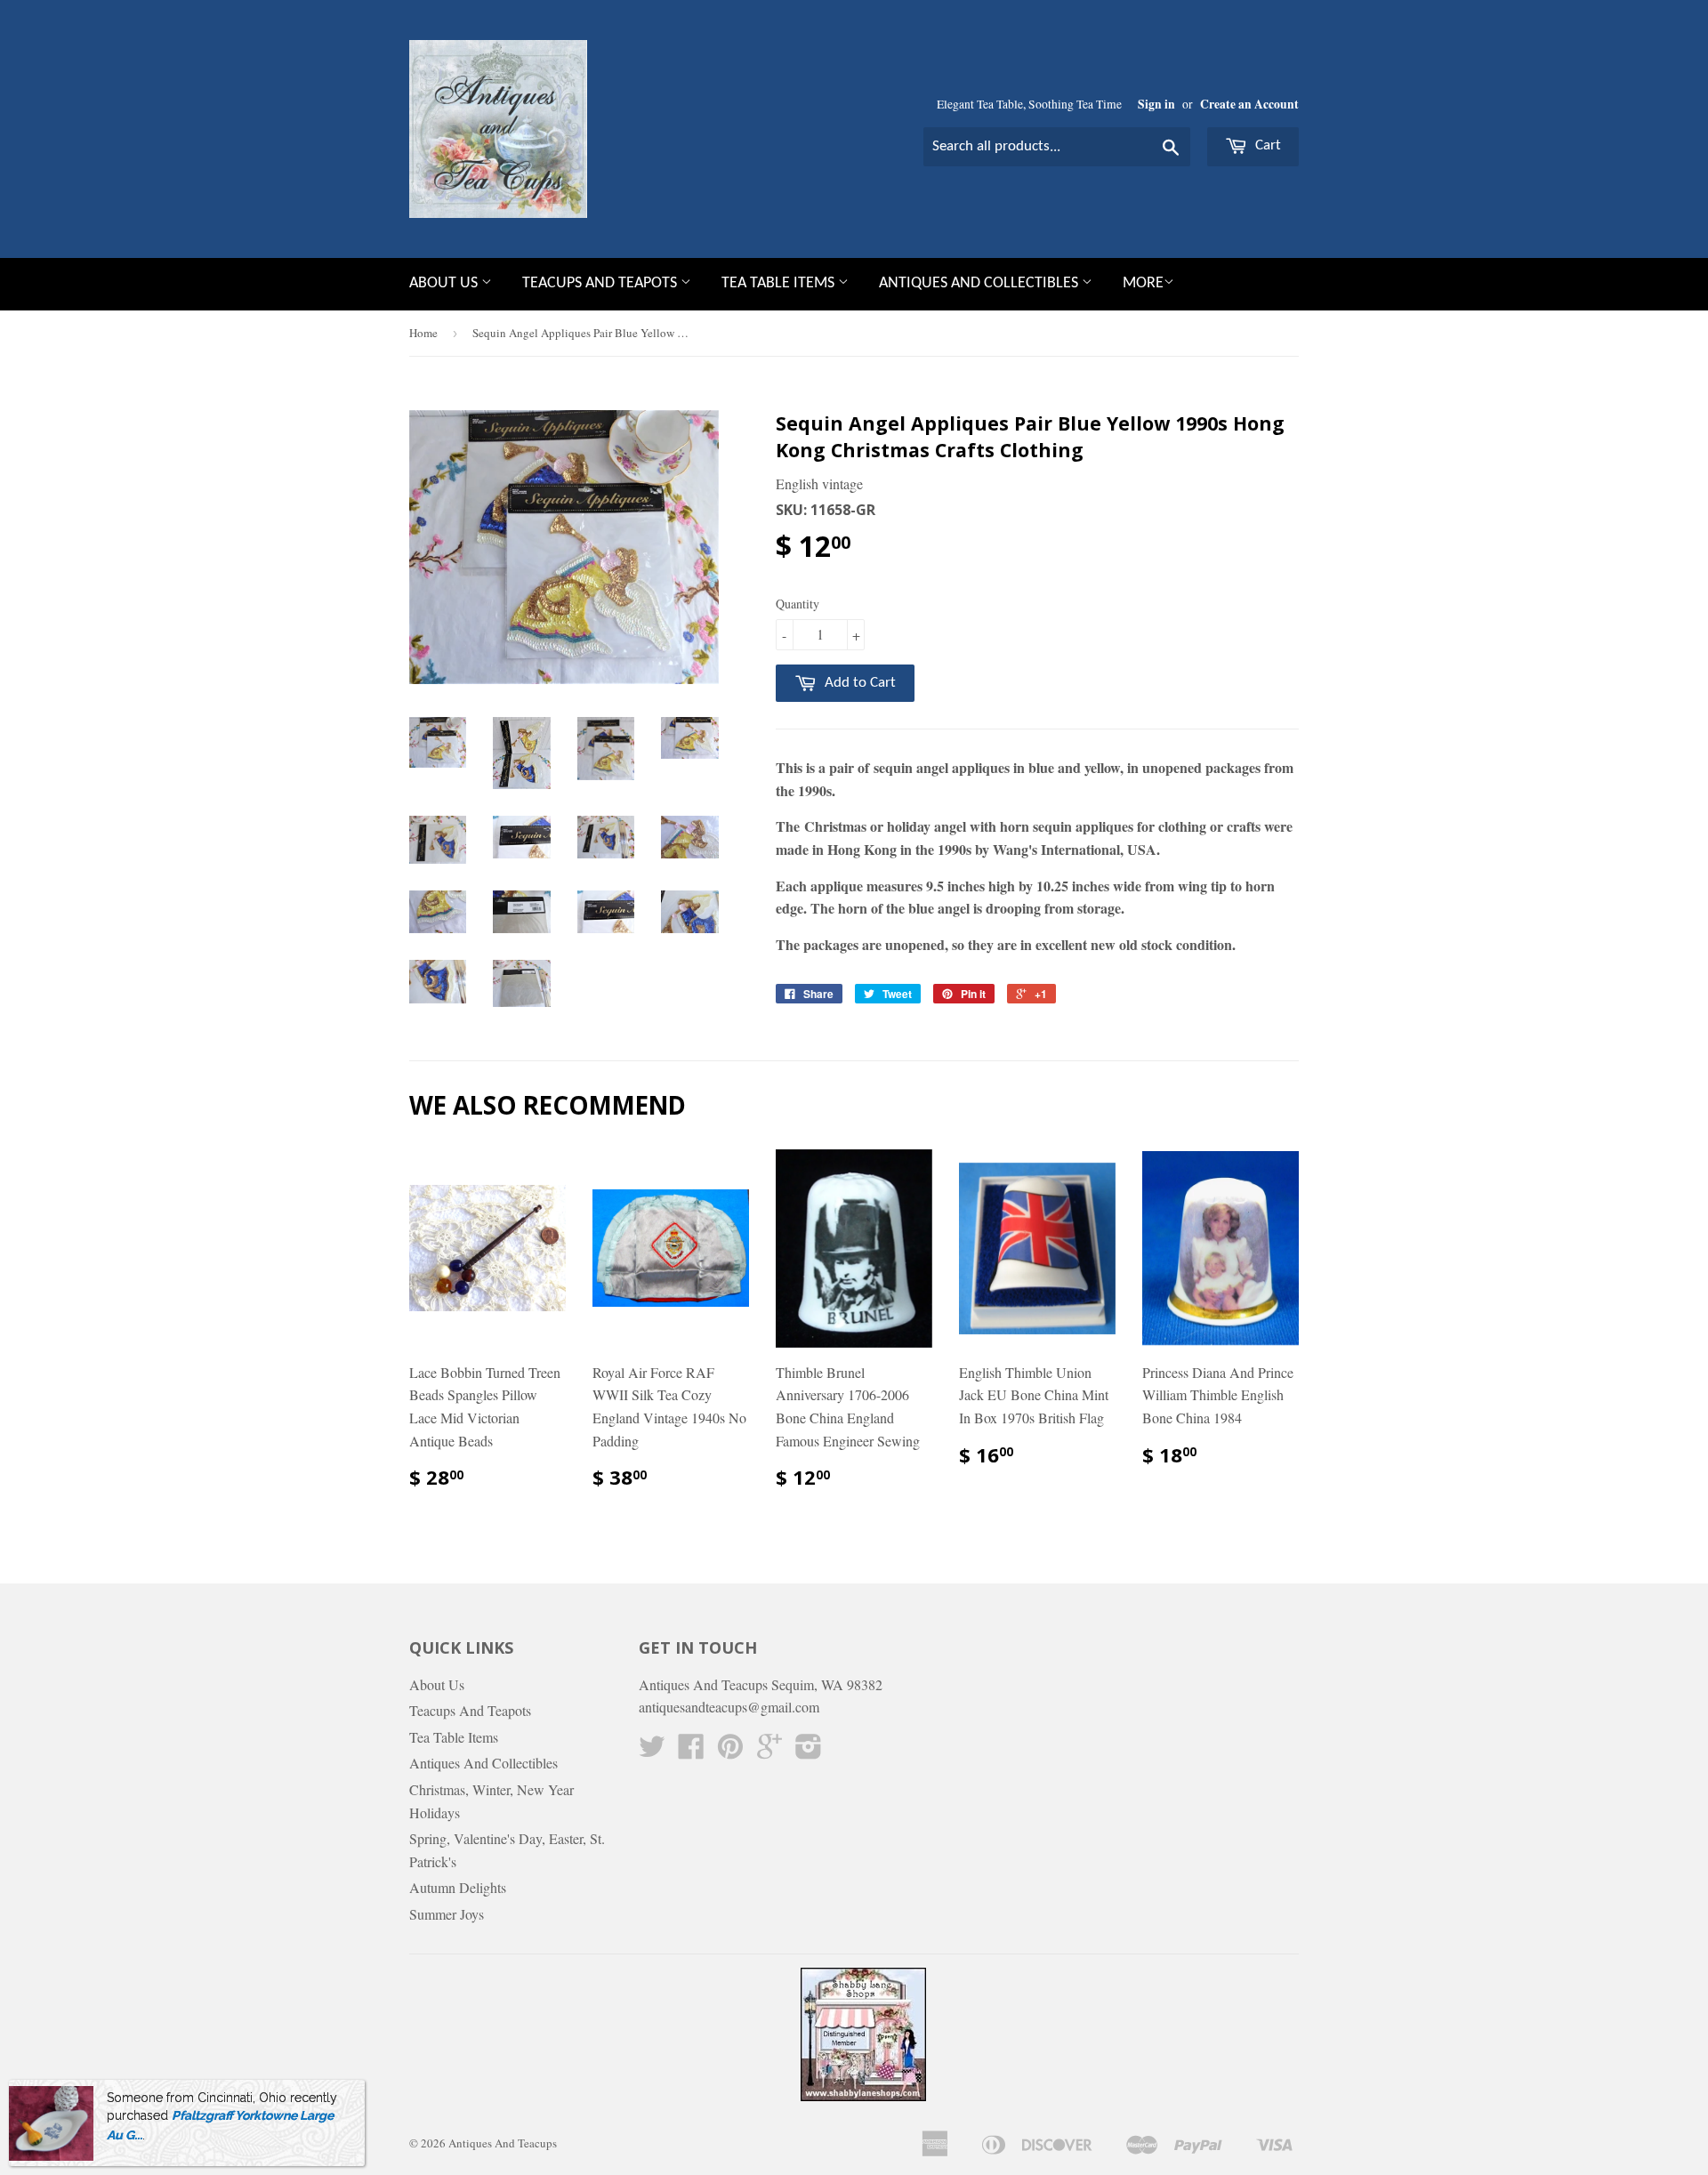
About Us (445, 283)
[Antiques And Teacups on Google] (769, 1751)
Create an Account (1249, 104)
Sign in (1156, 104)
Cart (1266, 145)
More (1143, 283)
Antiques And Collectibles (980, 283)
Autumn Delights (458, 1887)
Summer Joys (447, 1914)
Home (423, 333)
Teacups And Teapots (601, 283)
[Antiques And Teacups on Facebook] (691, 1751)
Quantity (798, 604)
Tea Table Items (780, 283)
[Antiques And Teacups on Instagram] (809, 1751)
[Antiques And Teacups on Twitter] (652, 1751)
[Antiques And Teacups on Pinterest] (730, 1751)
